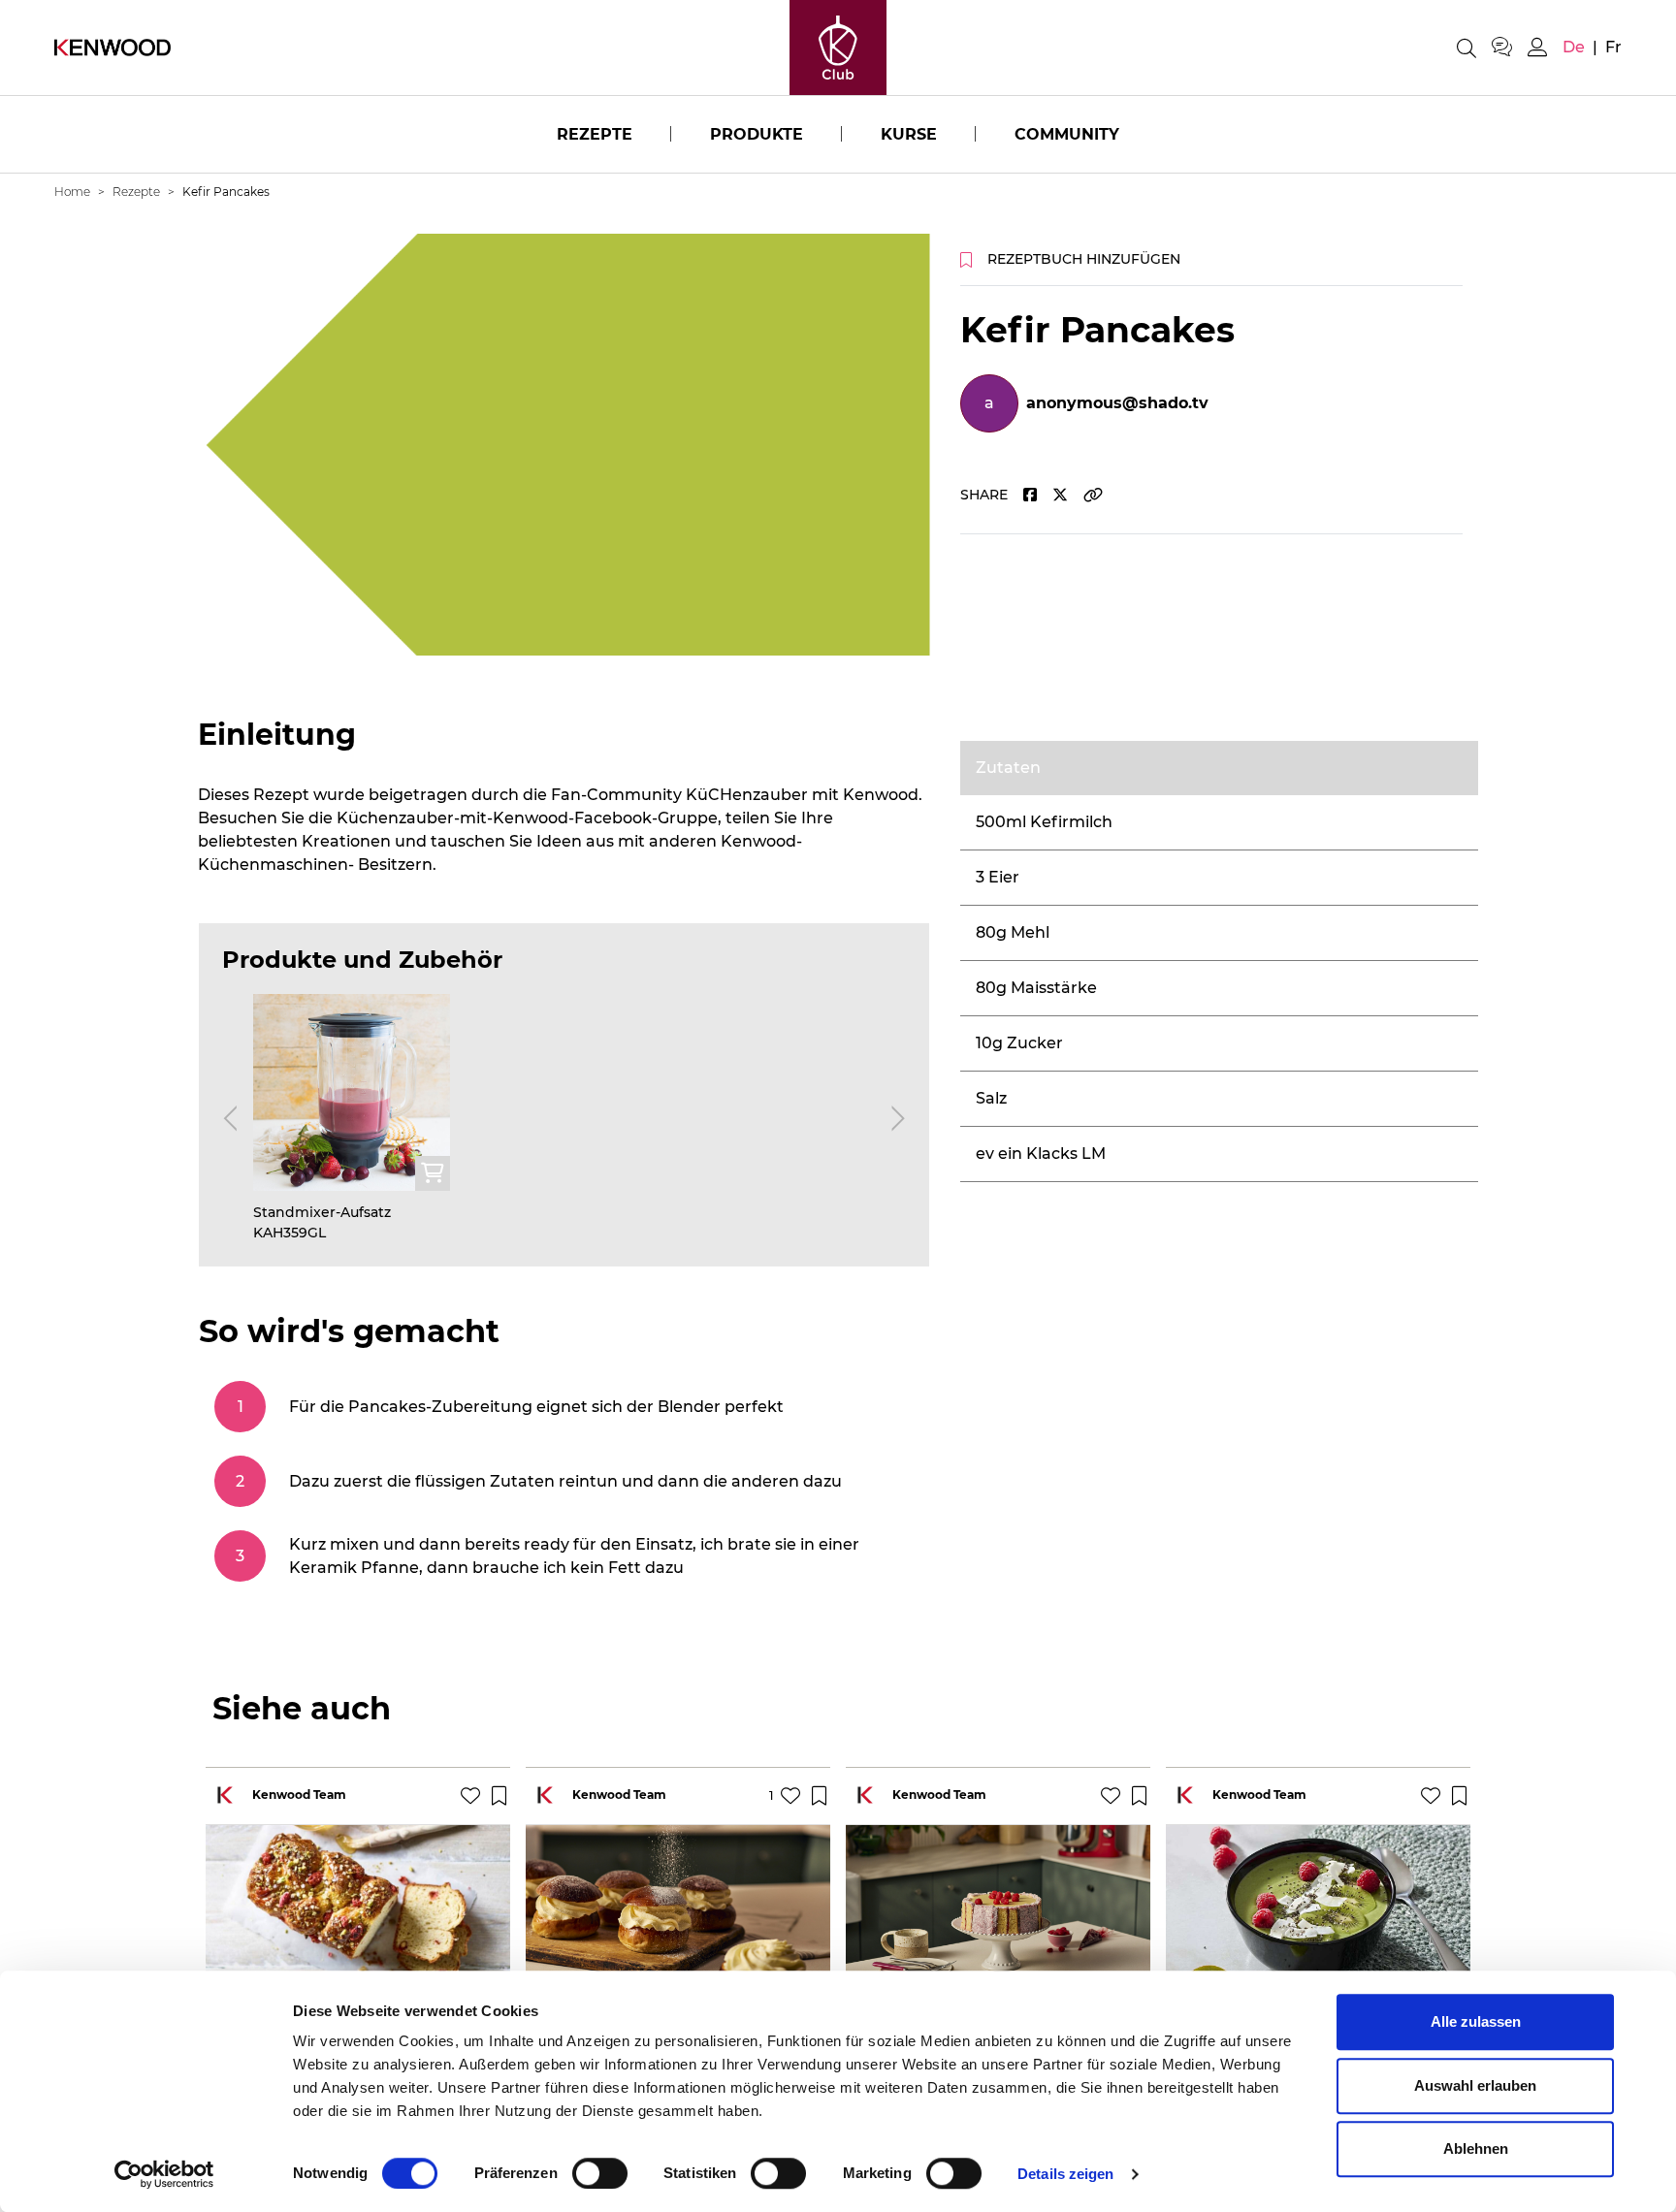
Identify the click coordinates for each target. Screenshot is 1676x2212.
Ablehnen (1476, 2148)
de (1574, 47)
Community (1067, 134)
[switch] (600, 2173)
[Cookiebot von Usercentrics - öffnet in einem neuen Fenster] (164, 2174)
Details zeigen (1065, 2174)
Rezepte (595, 134)
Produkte (757, 134)
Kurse (909, 134)
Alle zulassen (1476, 2021)
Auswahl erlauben (1475, 2085)
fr (1613, 47)
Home (72, 192)
